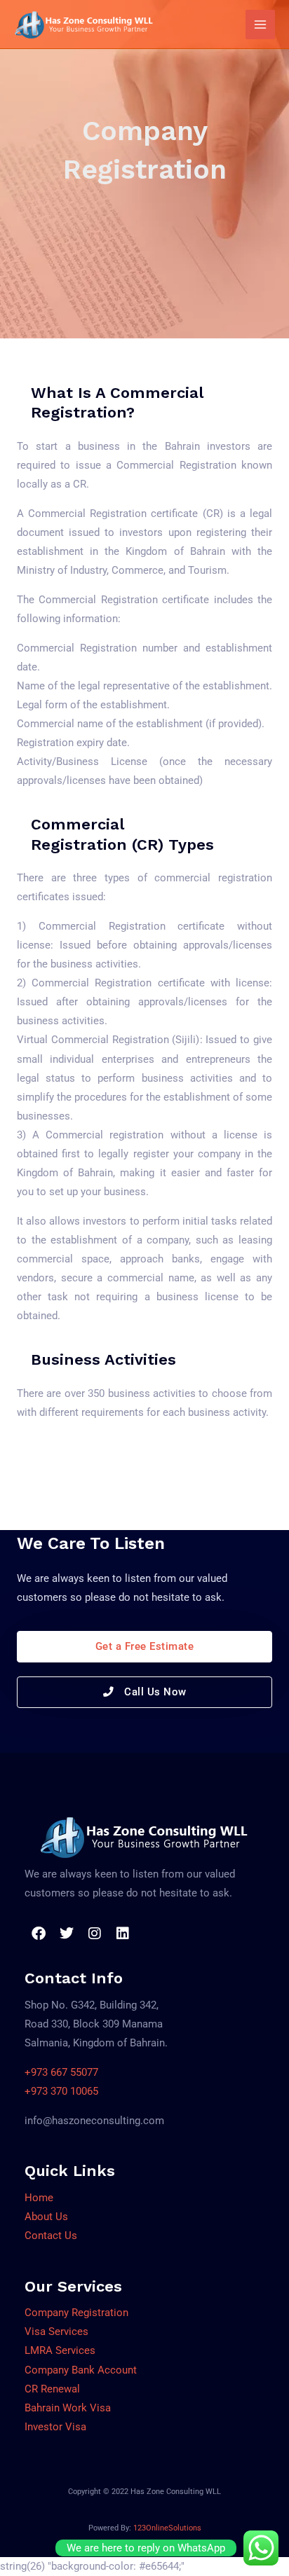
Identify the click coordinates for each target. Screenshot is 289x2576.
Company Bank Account (81, 2370)
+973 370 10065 (61, 2091)
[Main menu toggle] (260, 25)
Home (39, 2198)
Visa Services (56, 2332)
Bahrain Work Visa (68, 2408)
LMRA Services (60, 2350)
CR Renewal (52, 2389)
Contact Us (51, 2236)
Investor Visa (55, 2427)
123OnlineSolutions (167, 2528)
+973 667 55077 (61, 2072)
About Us (46, 2217)
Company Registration (76, 2313)
